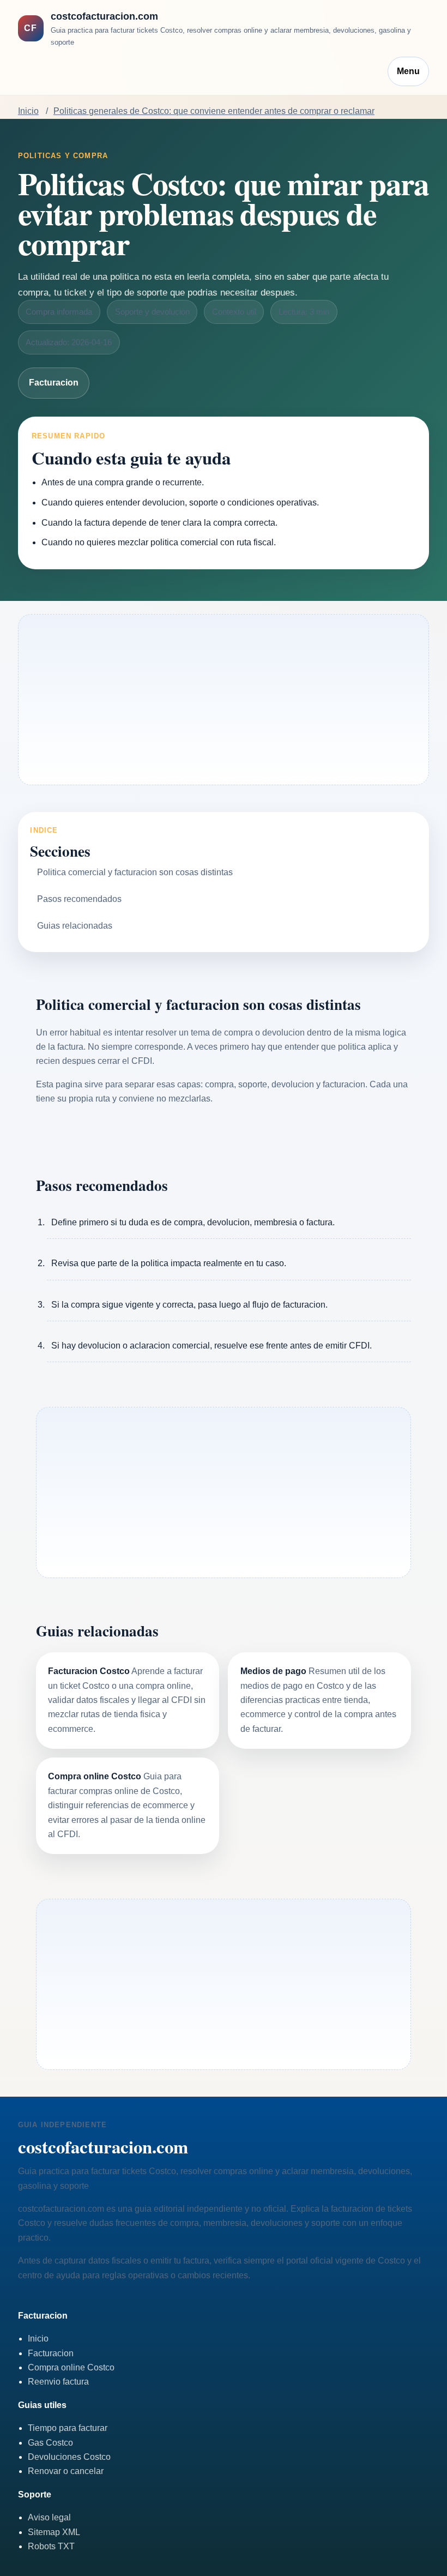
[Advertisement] (224, 700)
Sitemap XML (54, 2532)
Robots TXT (51, 2546)
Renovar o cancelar (66, 2471)
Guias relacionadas (75, 926)
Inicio (28, 111)
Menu (408, 71)
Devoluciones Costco (69, 2457)
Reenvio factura (58, 2382)
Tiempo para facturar (68, 2428)
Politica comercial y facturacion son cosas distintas (135, 872)
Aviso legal (49, 2517)
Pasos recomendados (79, 899)
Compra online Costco (71, 2367)
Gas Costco (50, 2443)
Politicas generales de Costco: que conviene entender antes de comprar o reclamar (214, 111)
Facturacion (54, 383)
